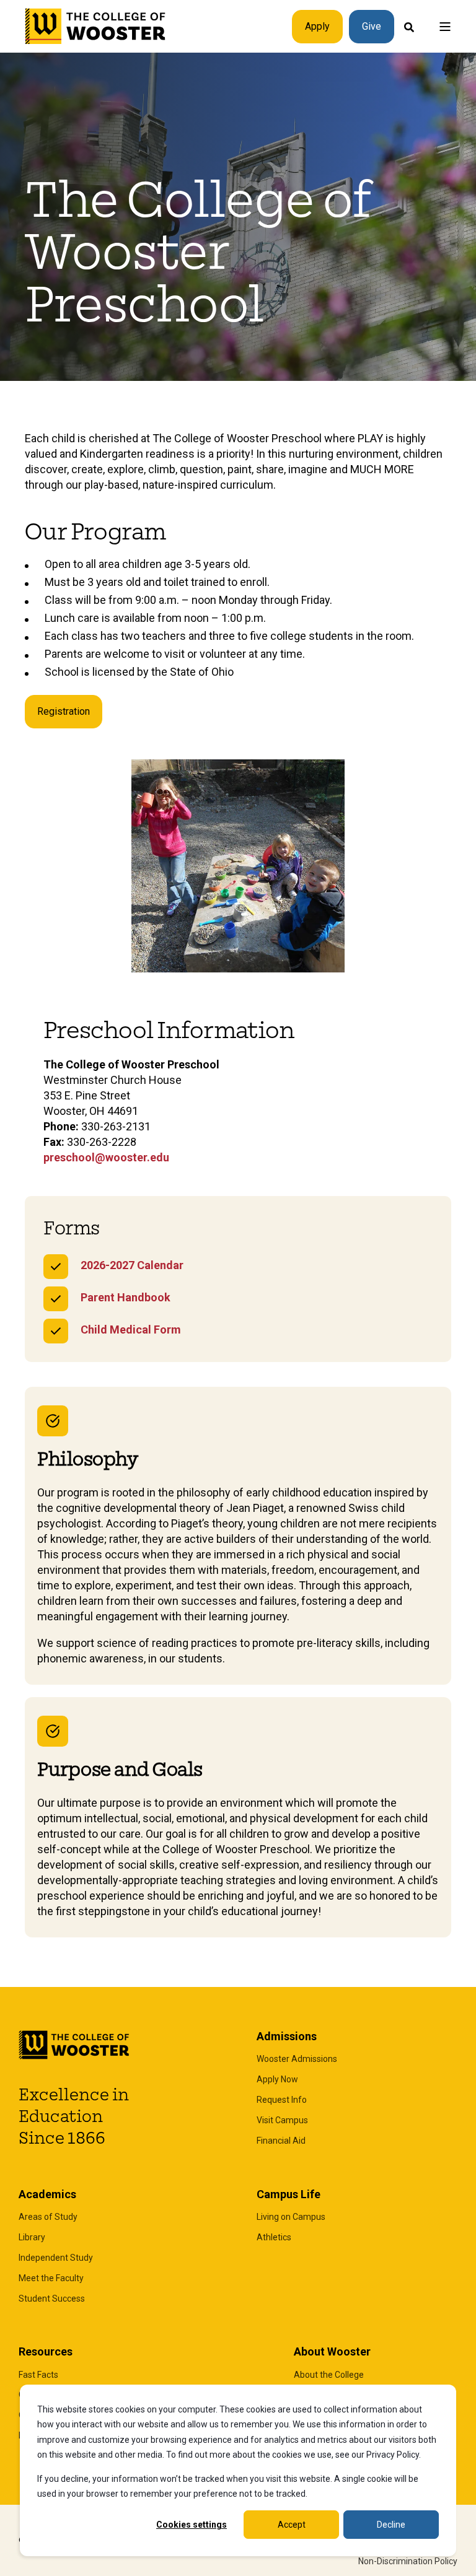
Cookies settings (192, 2525)
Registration (64, 711)
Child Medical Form (131, 1329)
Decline (391, 2525)
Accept (292, 2525)
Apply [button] (317, 26)
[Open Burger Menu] (445, 27)
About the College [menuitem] (329, 2375)
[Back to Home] (96, 27)
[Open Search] (409, 26)
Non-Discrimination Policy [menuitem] (408, 2561)
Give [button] (372, 26)
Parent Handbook (126, 1297)
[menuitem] (297, 2059)
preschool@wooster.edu (106, 1157)
